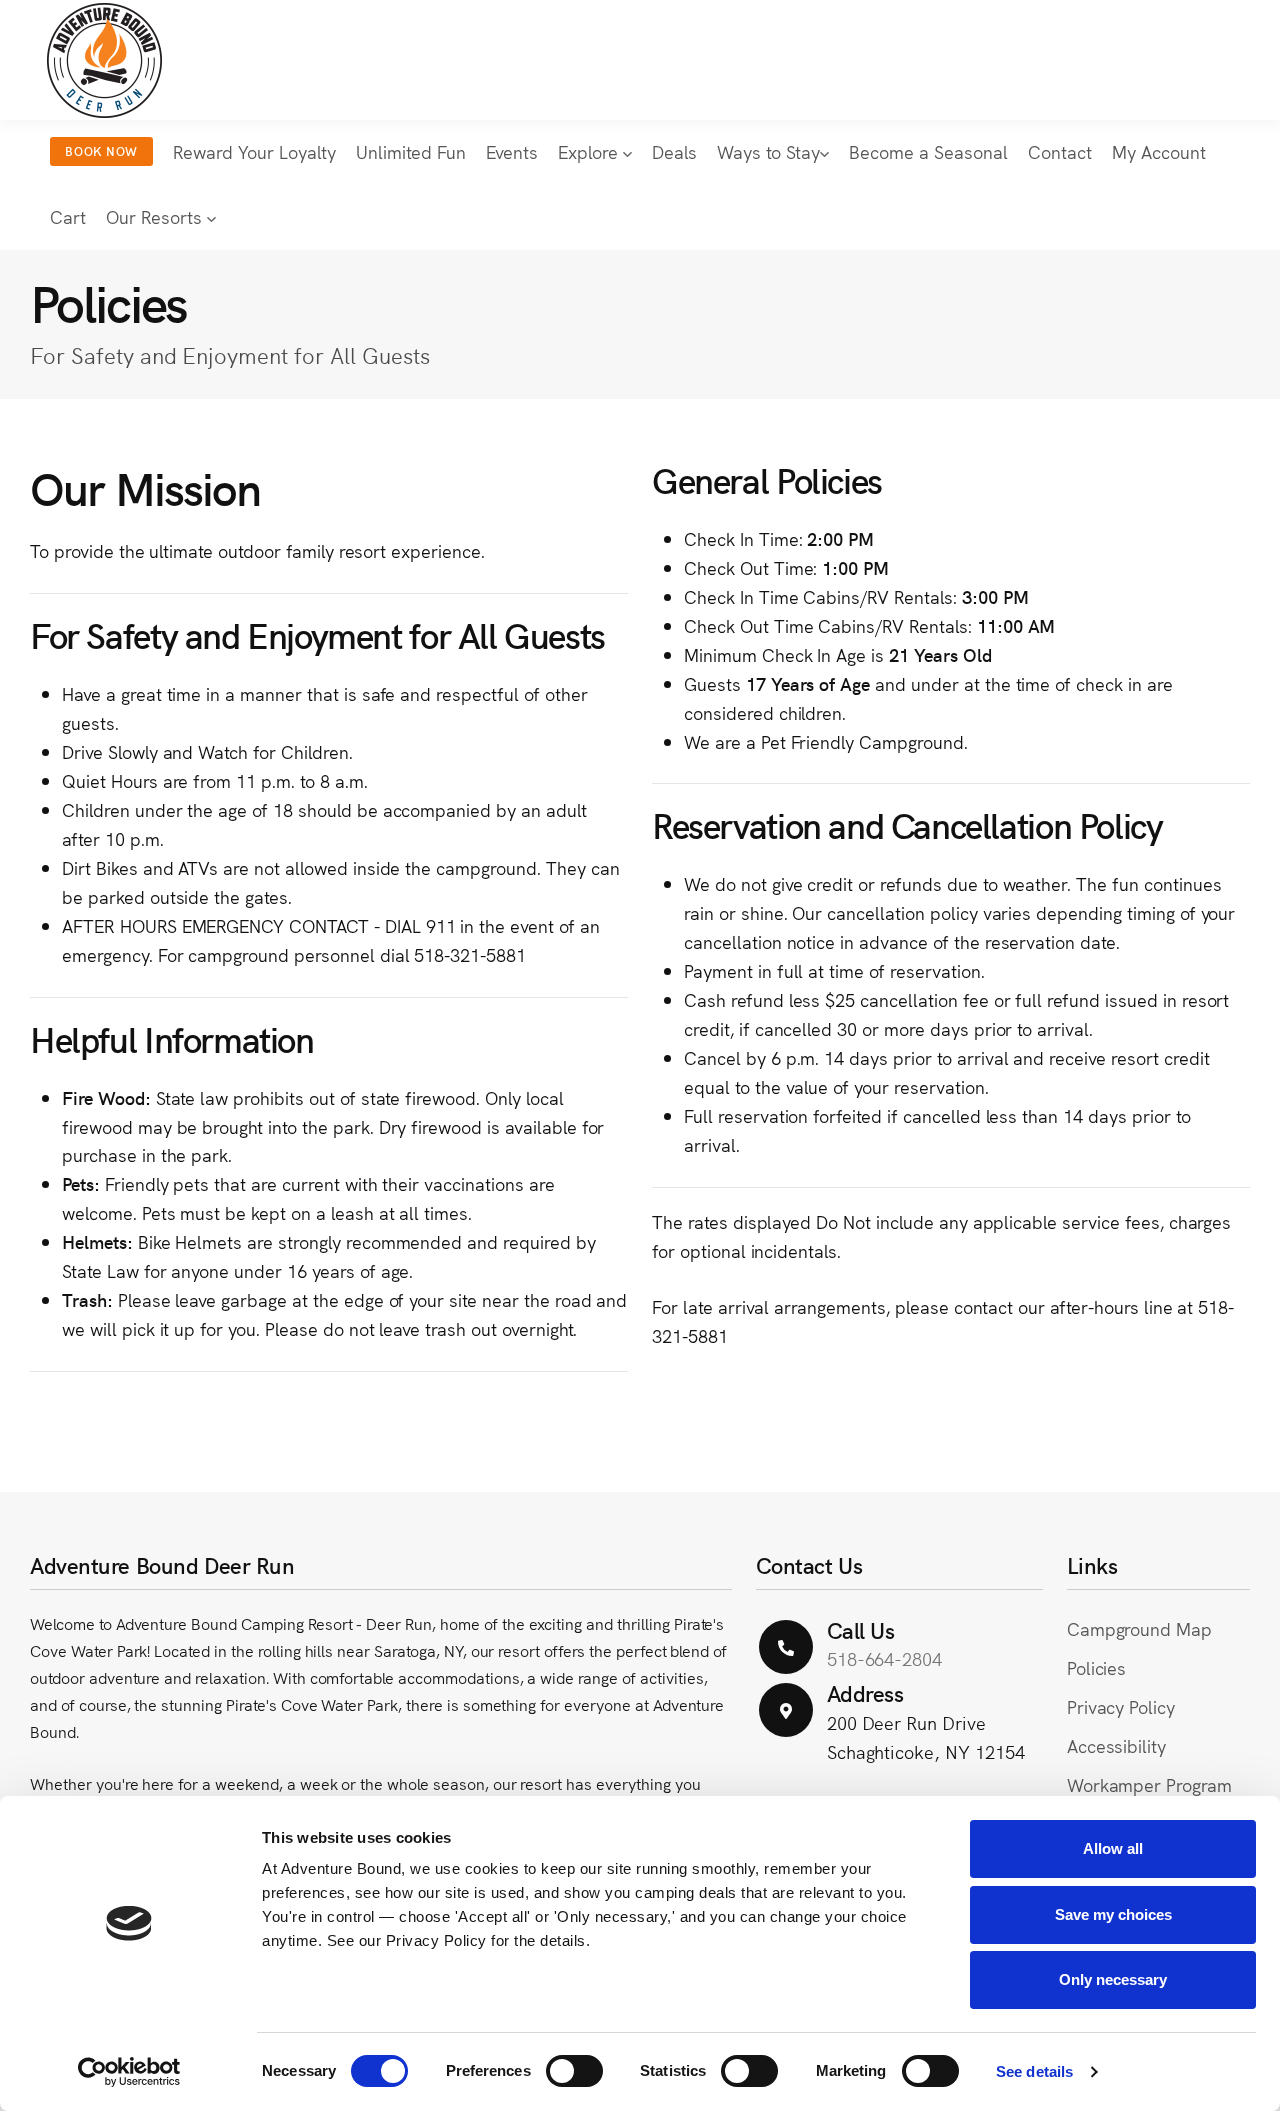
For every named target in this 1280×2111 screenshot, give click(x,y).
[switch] (574, 2071)
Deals (674, 151)
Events (512, 151)
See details (1034, 2071)
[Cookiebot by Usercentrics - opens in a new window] (129, 2072)
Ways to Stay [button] (768, 151)
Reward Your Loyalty (254, 151)
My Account (1159, 151)
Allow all (1113, 1848)
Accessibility (1117, 1745)
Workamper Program (1149, 1784)
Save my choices (1113, 1914)
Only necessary (1113, 1979)
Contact (1060, 151)
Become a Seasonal (928, 151)
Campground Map (1139, 1628)
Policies (1097, 1667)
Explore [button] (590, 151)
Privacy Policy (1121, 1706)
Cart (68, 216)
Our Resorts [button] (156, 216)
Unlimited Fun (411, 151)
